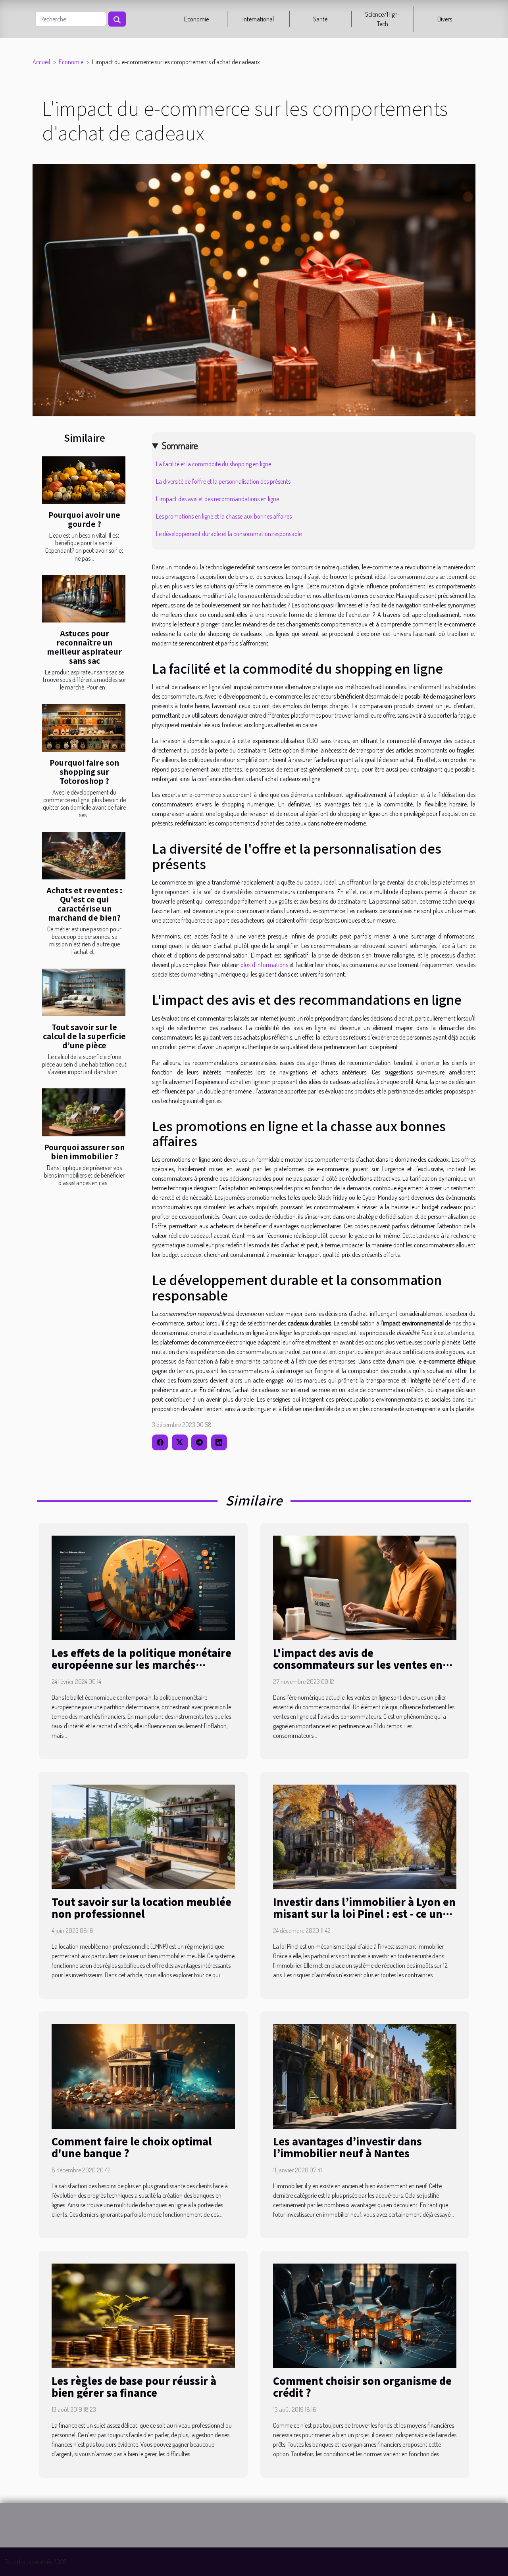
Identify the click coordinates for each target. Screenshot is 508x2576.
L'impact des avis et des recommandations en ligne (217, 499)
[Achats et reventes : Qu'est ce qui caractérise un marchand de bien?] (84, 856)
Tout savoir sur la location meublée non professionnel (141, 1908)
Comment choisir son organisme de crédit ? (362, 2386)
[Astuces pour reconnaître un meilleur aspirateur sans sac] (84, 599)
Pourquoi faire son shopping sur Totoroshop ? (84, 772)
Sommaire (180, 445)
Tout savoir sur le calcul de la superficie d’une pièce (84, 1036)
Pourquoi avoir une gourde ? (84, 519)
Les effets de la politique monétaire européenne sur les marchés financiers (141, 1664)
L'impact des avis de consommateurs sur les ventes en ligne (358, 1664)
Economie (196, 19)
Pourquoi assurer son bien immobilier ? (84, 1152)
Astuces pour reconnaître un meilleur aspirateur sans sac (84, 647)
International (258, 19)
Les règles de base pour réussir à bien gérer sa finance (134, 2386)
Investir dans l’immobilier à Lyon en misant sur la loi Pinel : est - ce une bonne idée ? (364, 1913)
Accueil (41, 62)
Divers (445, 19)
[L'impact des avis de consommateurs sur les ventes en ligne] (365, 1587)
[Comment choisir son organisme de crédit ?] (365, 2315)
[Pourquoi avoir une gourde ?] (84, 480)
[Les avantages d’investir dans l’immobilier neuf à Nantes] (365, 2076)
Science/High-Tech (383, 19)
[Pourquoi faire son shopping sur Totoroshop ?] (84, 728)
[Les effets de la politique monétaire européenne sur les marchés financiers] (143, 1587)
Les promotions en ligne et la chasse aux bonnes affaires (224, 516)
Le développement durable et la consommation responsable (229, 534)
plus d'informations (264, 965)
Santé (320, 19)
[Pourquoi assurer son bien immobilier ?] (84, 1112)
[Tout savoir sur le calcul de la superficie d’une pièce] (84, 992)
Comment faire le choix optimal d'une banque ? (132, 2147)
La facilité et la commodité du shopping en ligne (214, 464)
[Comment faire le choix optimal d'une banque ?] (143, 2076)
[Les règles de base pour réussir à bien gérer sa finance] (143, 2315)
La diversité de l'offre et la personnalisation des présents (223, 481)
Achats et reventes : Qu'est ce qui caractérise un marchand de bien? (84, 904)
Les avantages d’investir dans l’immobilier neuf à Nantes (347, 2147)
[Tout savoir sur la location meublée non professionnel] (143, 1836)
